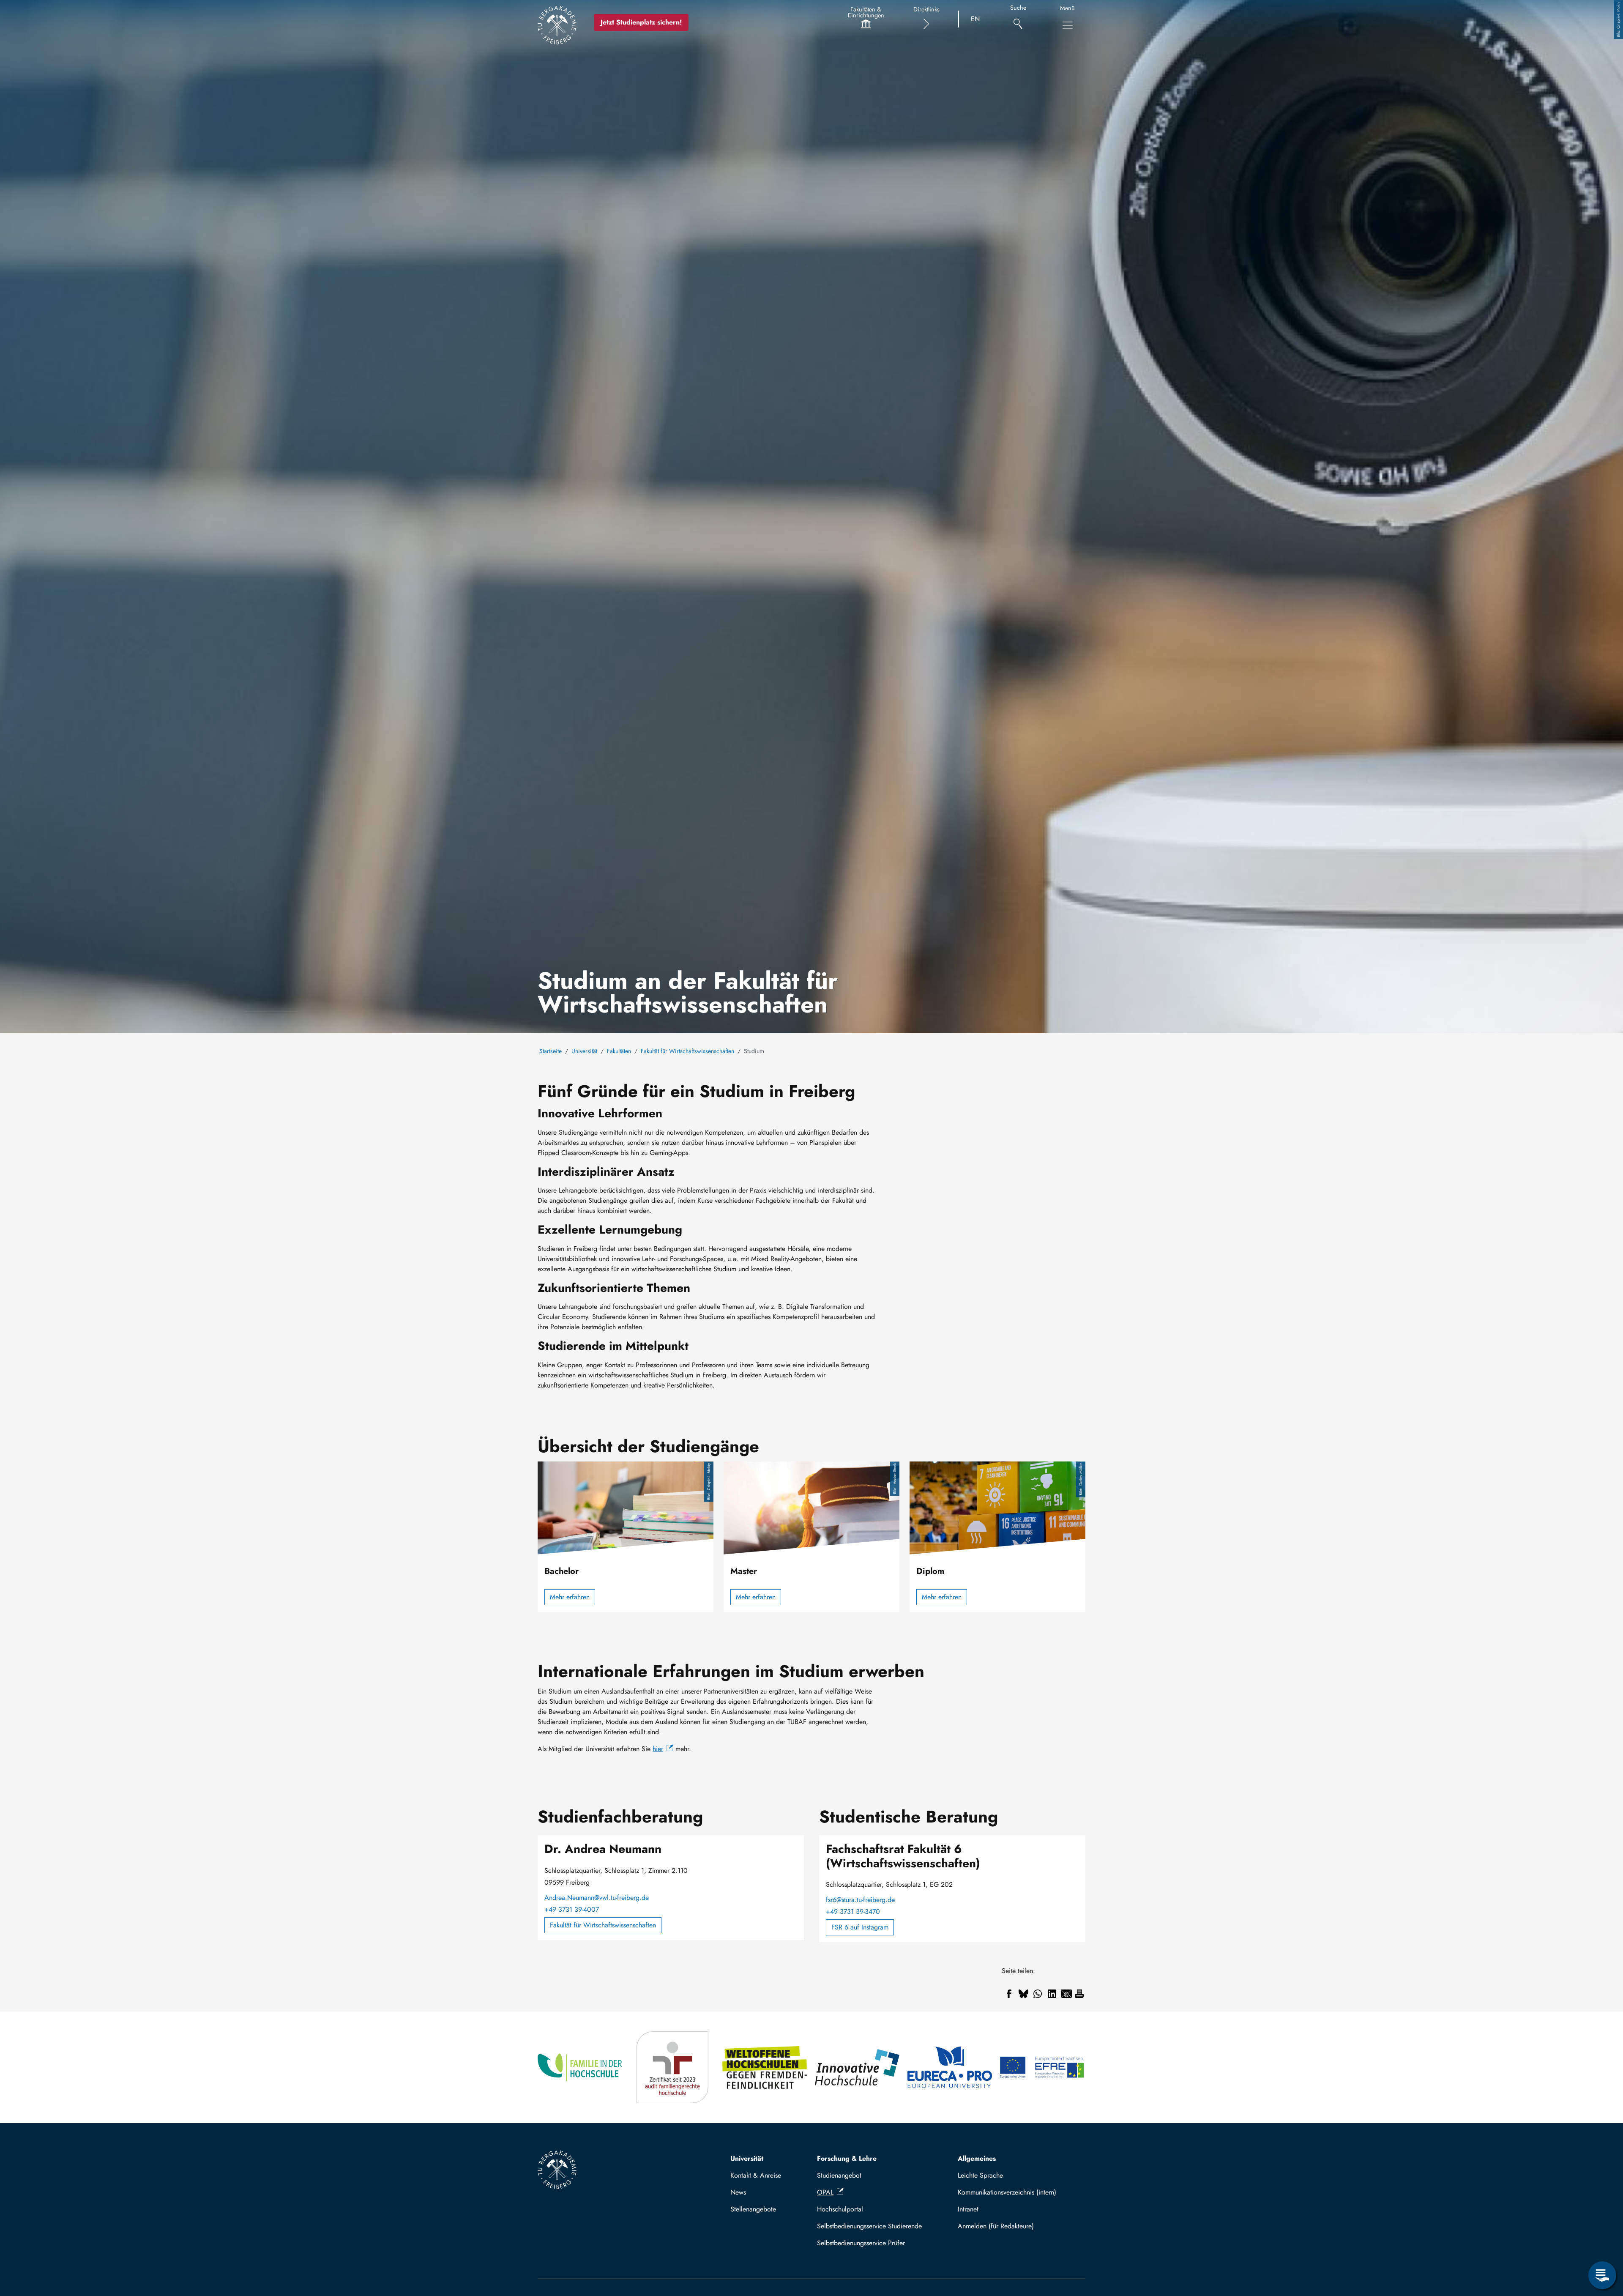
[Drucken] (1079, 1994)
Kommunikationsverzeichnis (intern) (1007, 2192)
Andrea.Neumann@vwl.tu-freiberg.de (597, 1898)
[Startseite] (557, 25)
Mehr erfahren (570, 1597)
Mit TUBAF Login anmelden (1018, 2226)
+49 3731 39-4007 (572, 1909)
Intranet (968, 2209)
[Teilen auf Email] (1066, 1994)
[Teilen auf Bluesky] (1023, 1994)
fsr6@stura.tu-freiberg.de (860, 1900)
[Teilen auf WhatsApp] (1038, 1994)
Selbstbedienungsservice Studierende (869, 2226)
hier (658, 1749)
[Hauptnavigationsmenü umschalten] (1068, 25)
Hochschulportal (840, 2209)
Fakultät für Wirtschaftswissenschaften (687, 1051)
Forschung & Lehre (847, 2158)
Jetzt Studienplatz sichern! (641, 22)
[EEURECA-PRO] (950, 2067)
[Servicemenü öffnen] (1602, 2275)
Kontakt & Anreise (756, 2175)
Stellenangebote (753, 2209)
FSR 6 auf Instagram (860, 1927)
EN (975, 19)
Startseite (551, 1051)
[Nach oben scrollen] (1602, 2241)
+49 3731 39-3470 (853, 1912)
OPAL (825, 2192)
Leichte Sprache (980, 2175)
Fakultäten (619, 1051)
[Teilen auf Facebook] (1009, 1994)
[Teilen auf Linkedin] (1052, 1994)
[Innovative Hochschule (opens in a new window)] (858, 2067)
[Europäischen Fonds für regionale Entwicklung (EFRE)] (1042, 2067)
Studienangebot (839, 2175)
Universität (584, 1051)
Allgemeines (977, 2158)
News (738, 2192)
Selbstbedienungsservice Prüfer (861, 2243)
